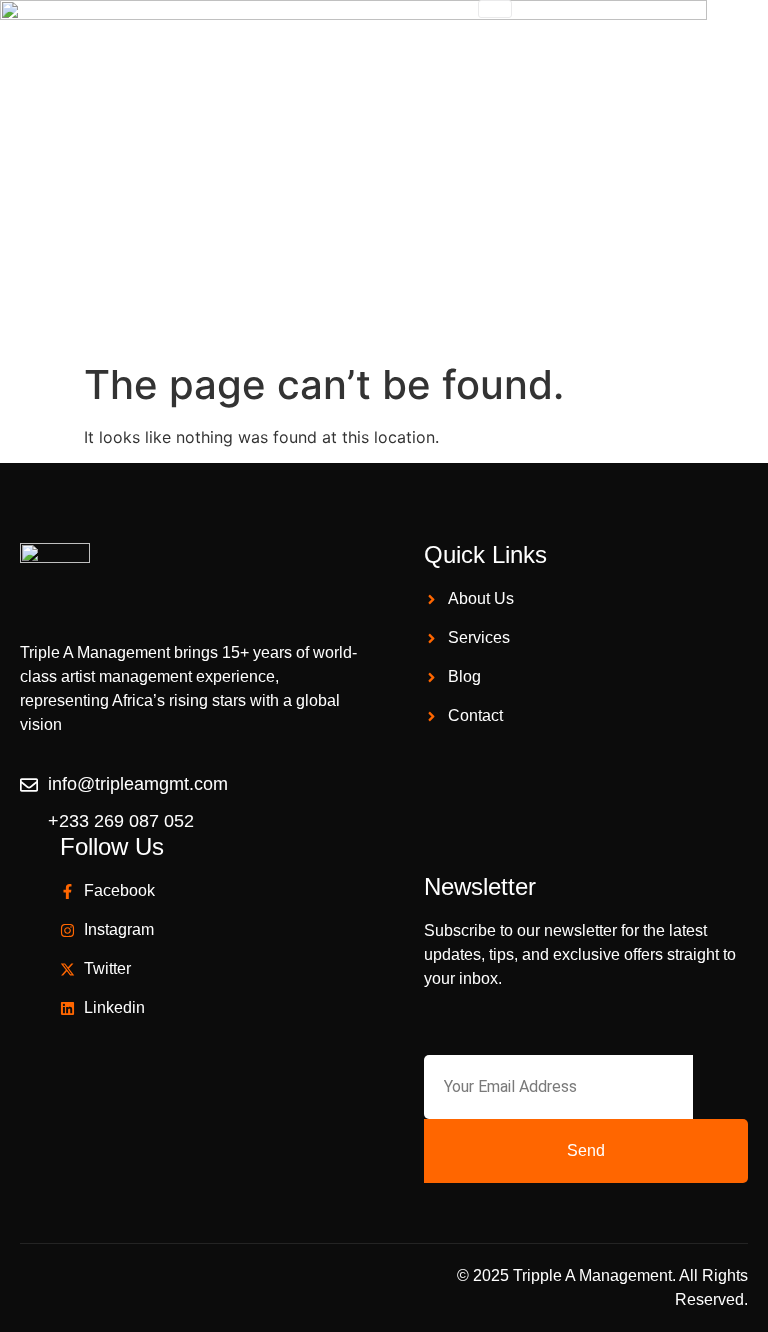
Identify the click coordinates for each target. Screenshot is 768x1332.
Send (586, 1150)
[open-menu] (495, 9)
